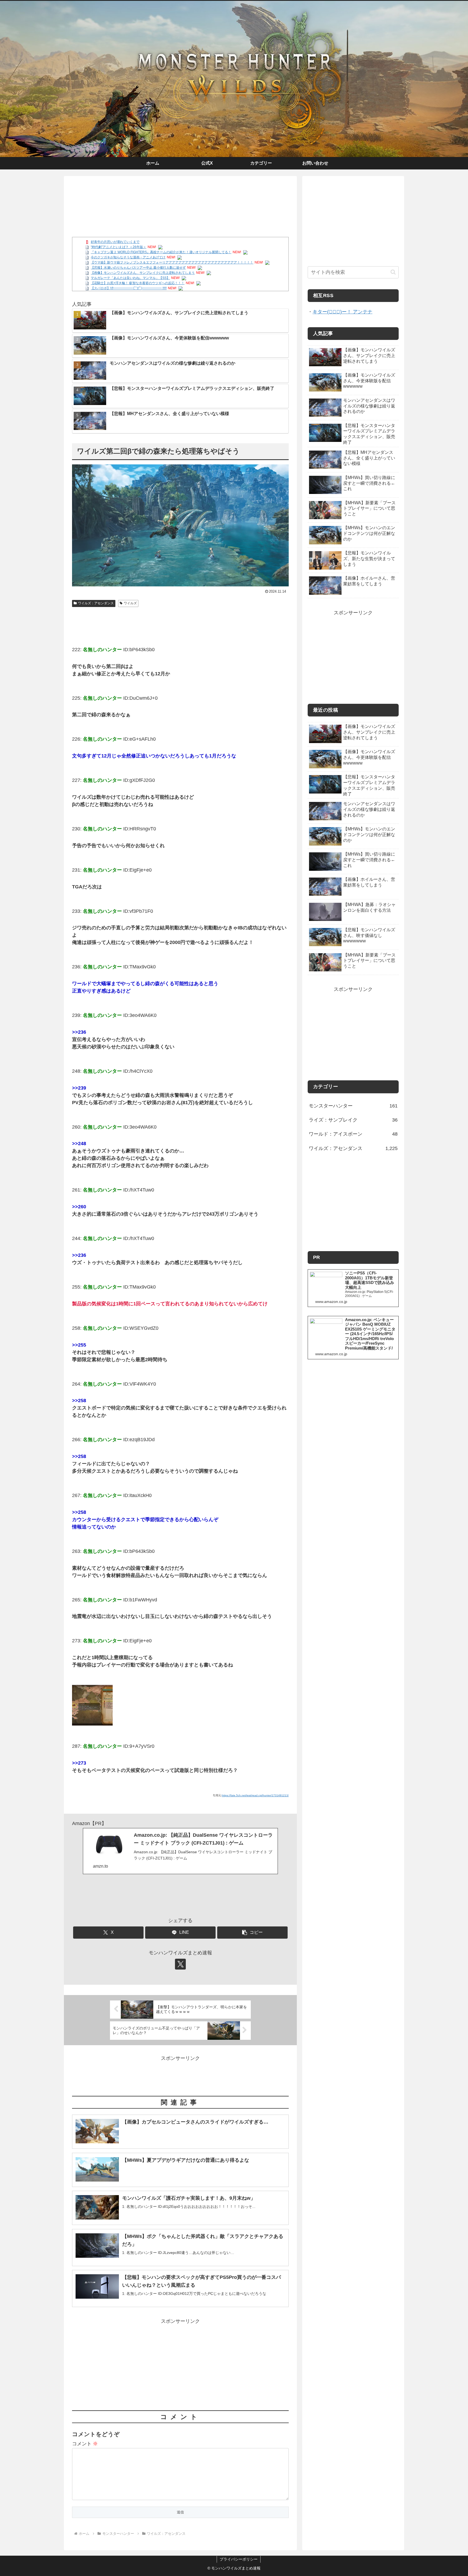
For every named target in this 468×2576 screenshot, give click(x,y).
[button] (252, 1933)
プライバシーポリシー (239, 2559)
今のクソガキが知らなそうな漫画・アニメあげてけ (128, 257)
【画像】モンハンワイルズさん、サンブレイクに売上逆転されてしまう (143, 273)
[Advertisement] (180, 198)
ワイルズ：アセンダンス (96, 603)
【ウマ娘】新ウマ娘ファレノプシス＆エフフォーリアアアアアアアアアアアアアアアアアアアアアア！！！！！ (172, 262)
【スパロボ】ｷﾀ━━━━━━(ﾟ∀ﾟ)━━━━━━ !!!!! (129, 288)
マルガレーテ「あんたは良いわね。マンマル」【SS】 (130, 278)
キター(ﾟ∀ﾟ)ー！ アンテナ (342, 312)
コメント (85, 2444)
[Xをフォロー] (180, 1964)
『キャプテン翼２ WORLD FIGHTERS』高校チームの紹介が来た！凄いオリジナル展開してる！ (161, 252)
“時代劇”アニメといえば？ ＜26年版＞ (118, 247)
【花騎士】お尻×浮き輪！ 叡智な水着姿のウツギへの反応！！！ (138, 283)
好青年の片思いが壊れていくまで (115, 242)
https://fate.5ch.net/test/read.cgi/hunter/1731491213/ (255, 1795)
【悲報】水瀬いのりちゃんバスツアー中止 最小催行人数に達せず (138, 268)
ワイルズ (130, 603)
